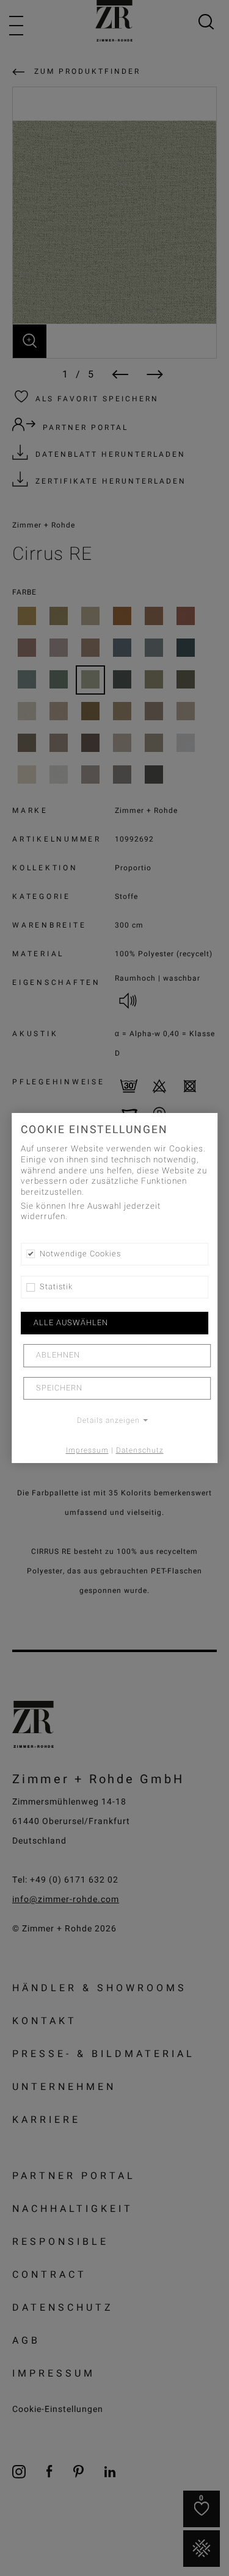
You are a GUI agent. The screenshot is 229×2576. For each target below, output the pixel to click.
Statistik (56, 1287)
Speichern (59, 1388)
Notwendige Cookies (80, 1254)
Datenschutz (140, 1450)
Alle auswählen (71, 1323)
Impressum (87, 1450)
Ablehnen (58, 1356)
